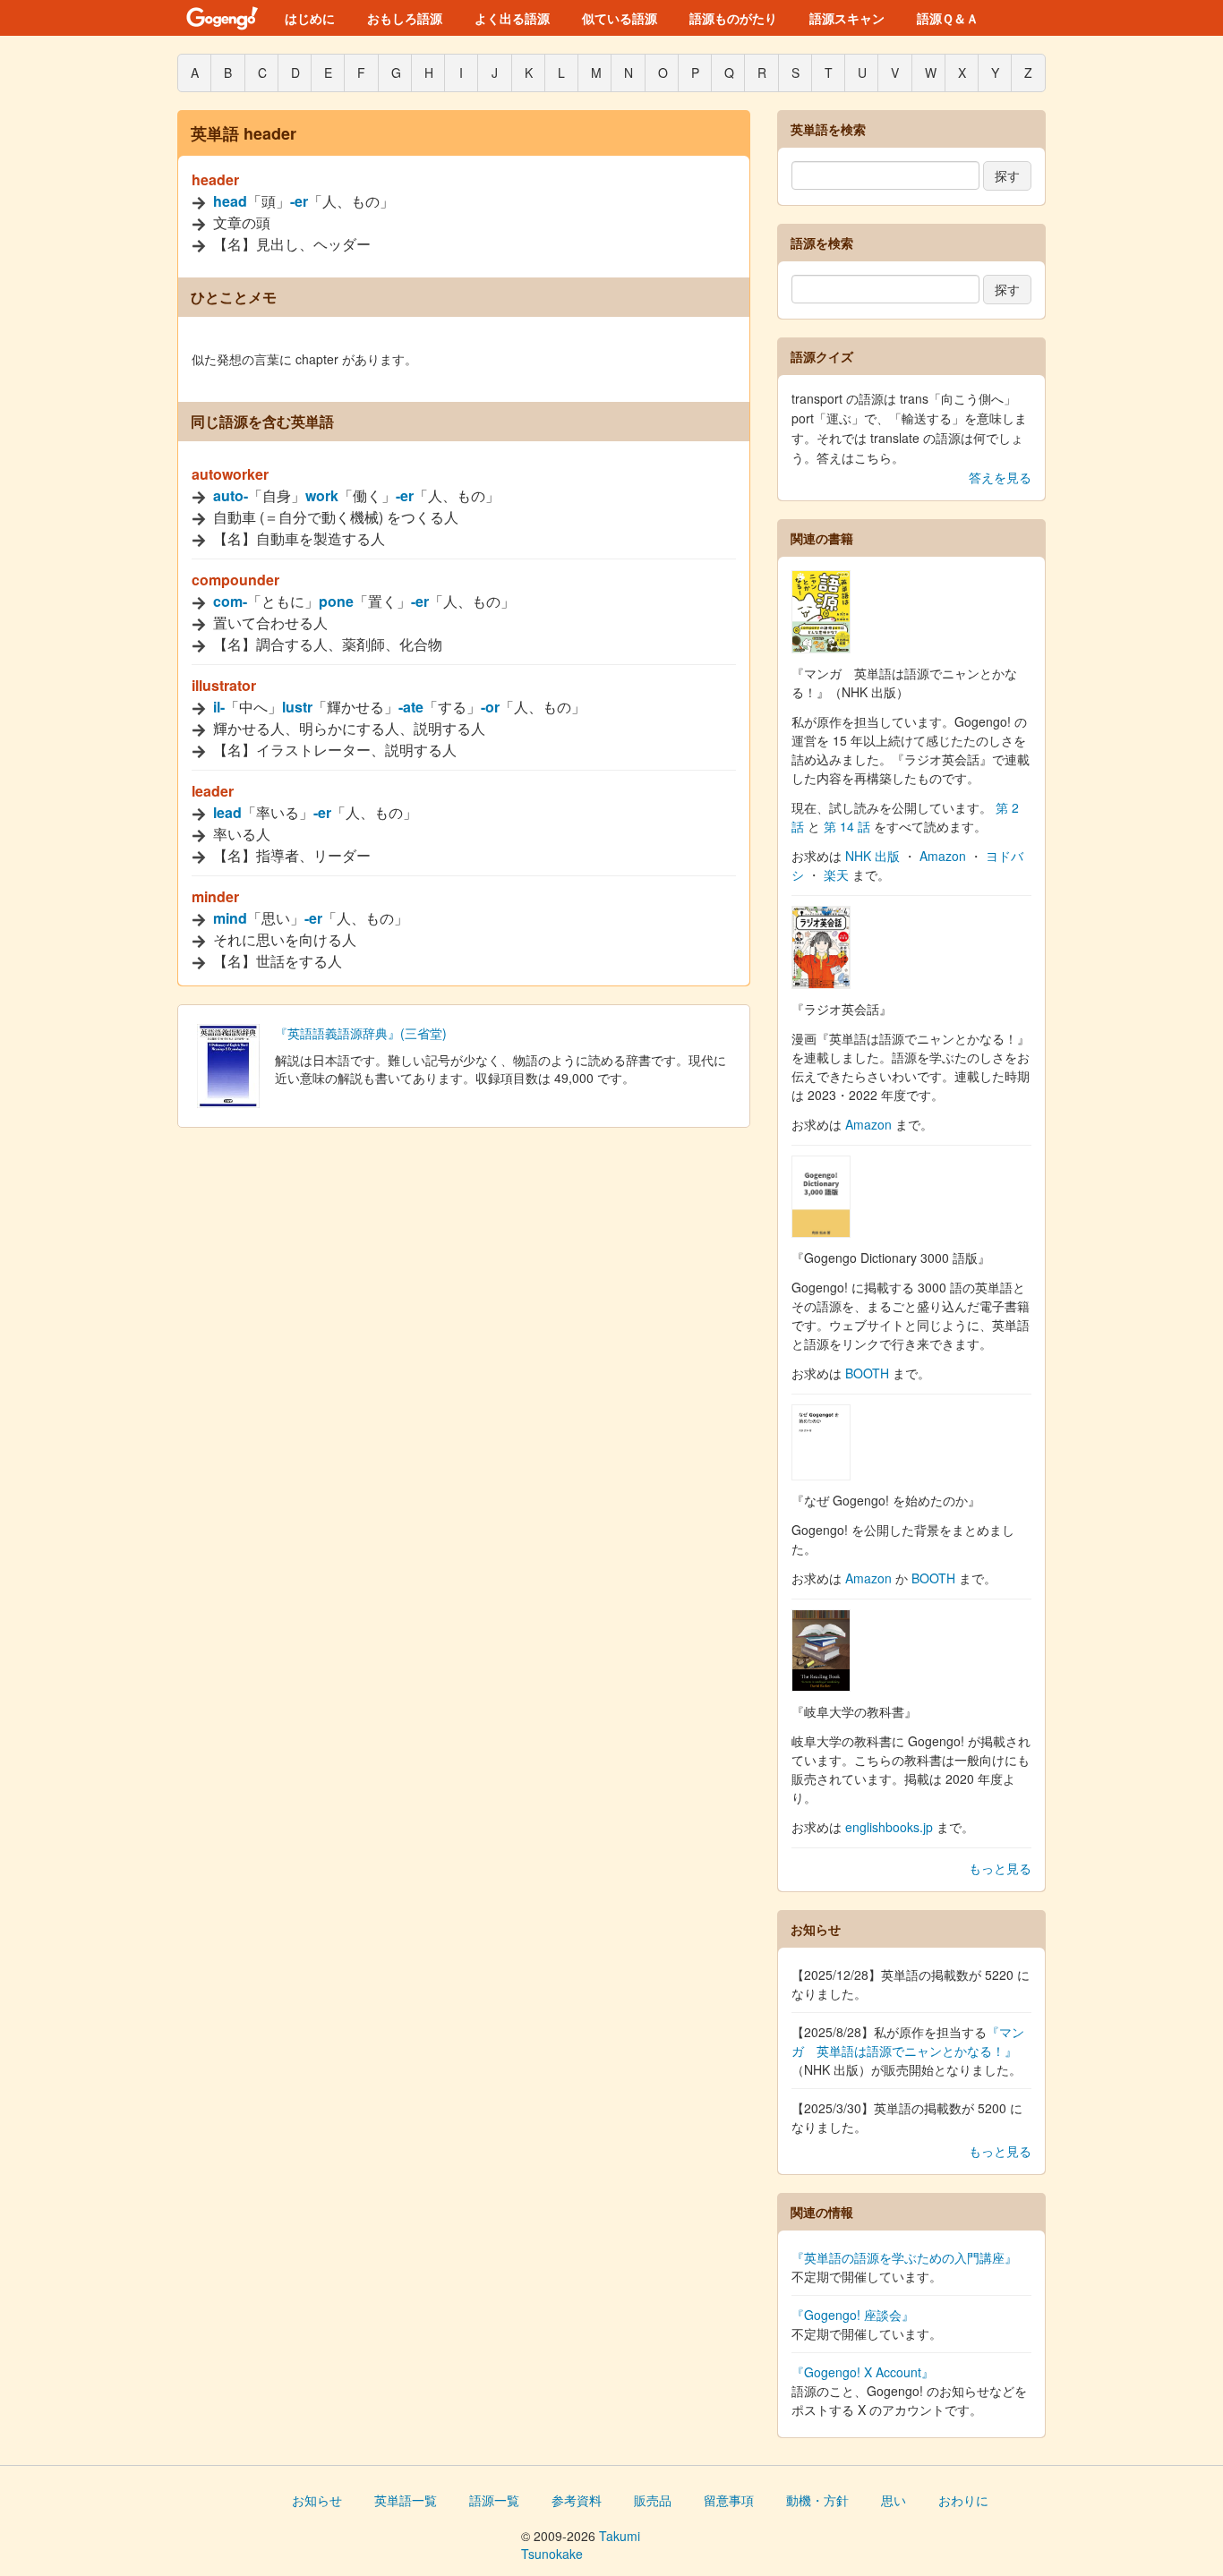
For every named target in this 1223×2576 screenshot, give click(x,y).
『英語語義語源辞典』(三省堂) (361, 1033)
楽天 (836, 874)
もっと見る (1000, 1868)
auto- (231, 495)
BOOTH (867, 1373)
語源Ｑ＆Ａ (948, 18)
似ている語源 (620, 18)
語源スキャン (847, 18)
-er (299, 201)
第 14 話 (847, 826)
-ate (411, 707)
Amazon (943, 856)
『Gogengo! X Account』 (863, 2372)
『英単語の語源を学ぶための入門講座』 (904, 2257)
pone (336, 601)
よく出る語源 (512, 18)
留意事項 (729, 2500)
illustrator (224, 685)
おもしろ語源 (405, 18)
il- (219, 707)
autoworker (230, 474)
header (215, 179)
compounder (235, 580)
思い (894, 2500)
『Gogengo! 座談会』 (853, 2315)
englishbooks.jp (889, 1827)
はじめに (310, 18)
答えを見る (1000, 477)
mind (230, 918)
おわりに (963, 2500)
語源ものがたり (733, 18)
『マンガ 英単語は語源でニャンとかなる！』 (908, 2041)
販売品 (653, 2500)
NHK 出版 (872, 856)
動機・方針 (817, 2500)
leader (213, 791)
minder (215, 896)
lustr (297, 707)
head (230, 201)
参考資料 (577, 2500)
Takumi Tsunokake (581, 2545)
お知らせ (317, 2500)
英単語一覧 (406, 2500)
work (322, 495)
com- (230, 601)
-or (490, 707)
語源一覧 (494, 2500)
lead (227, 812)
